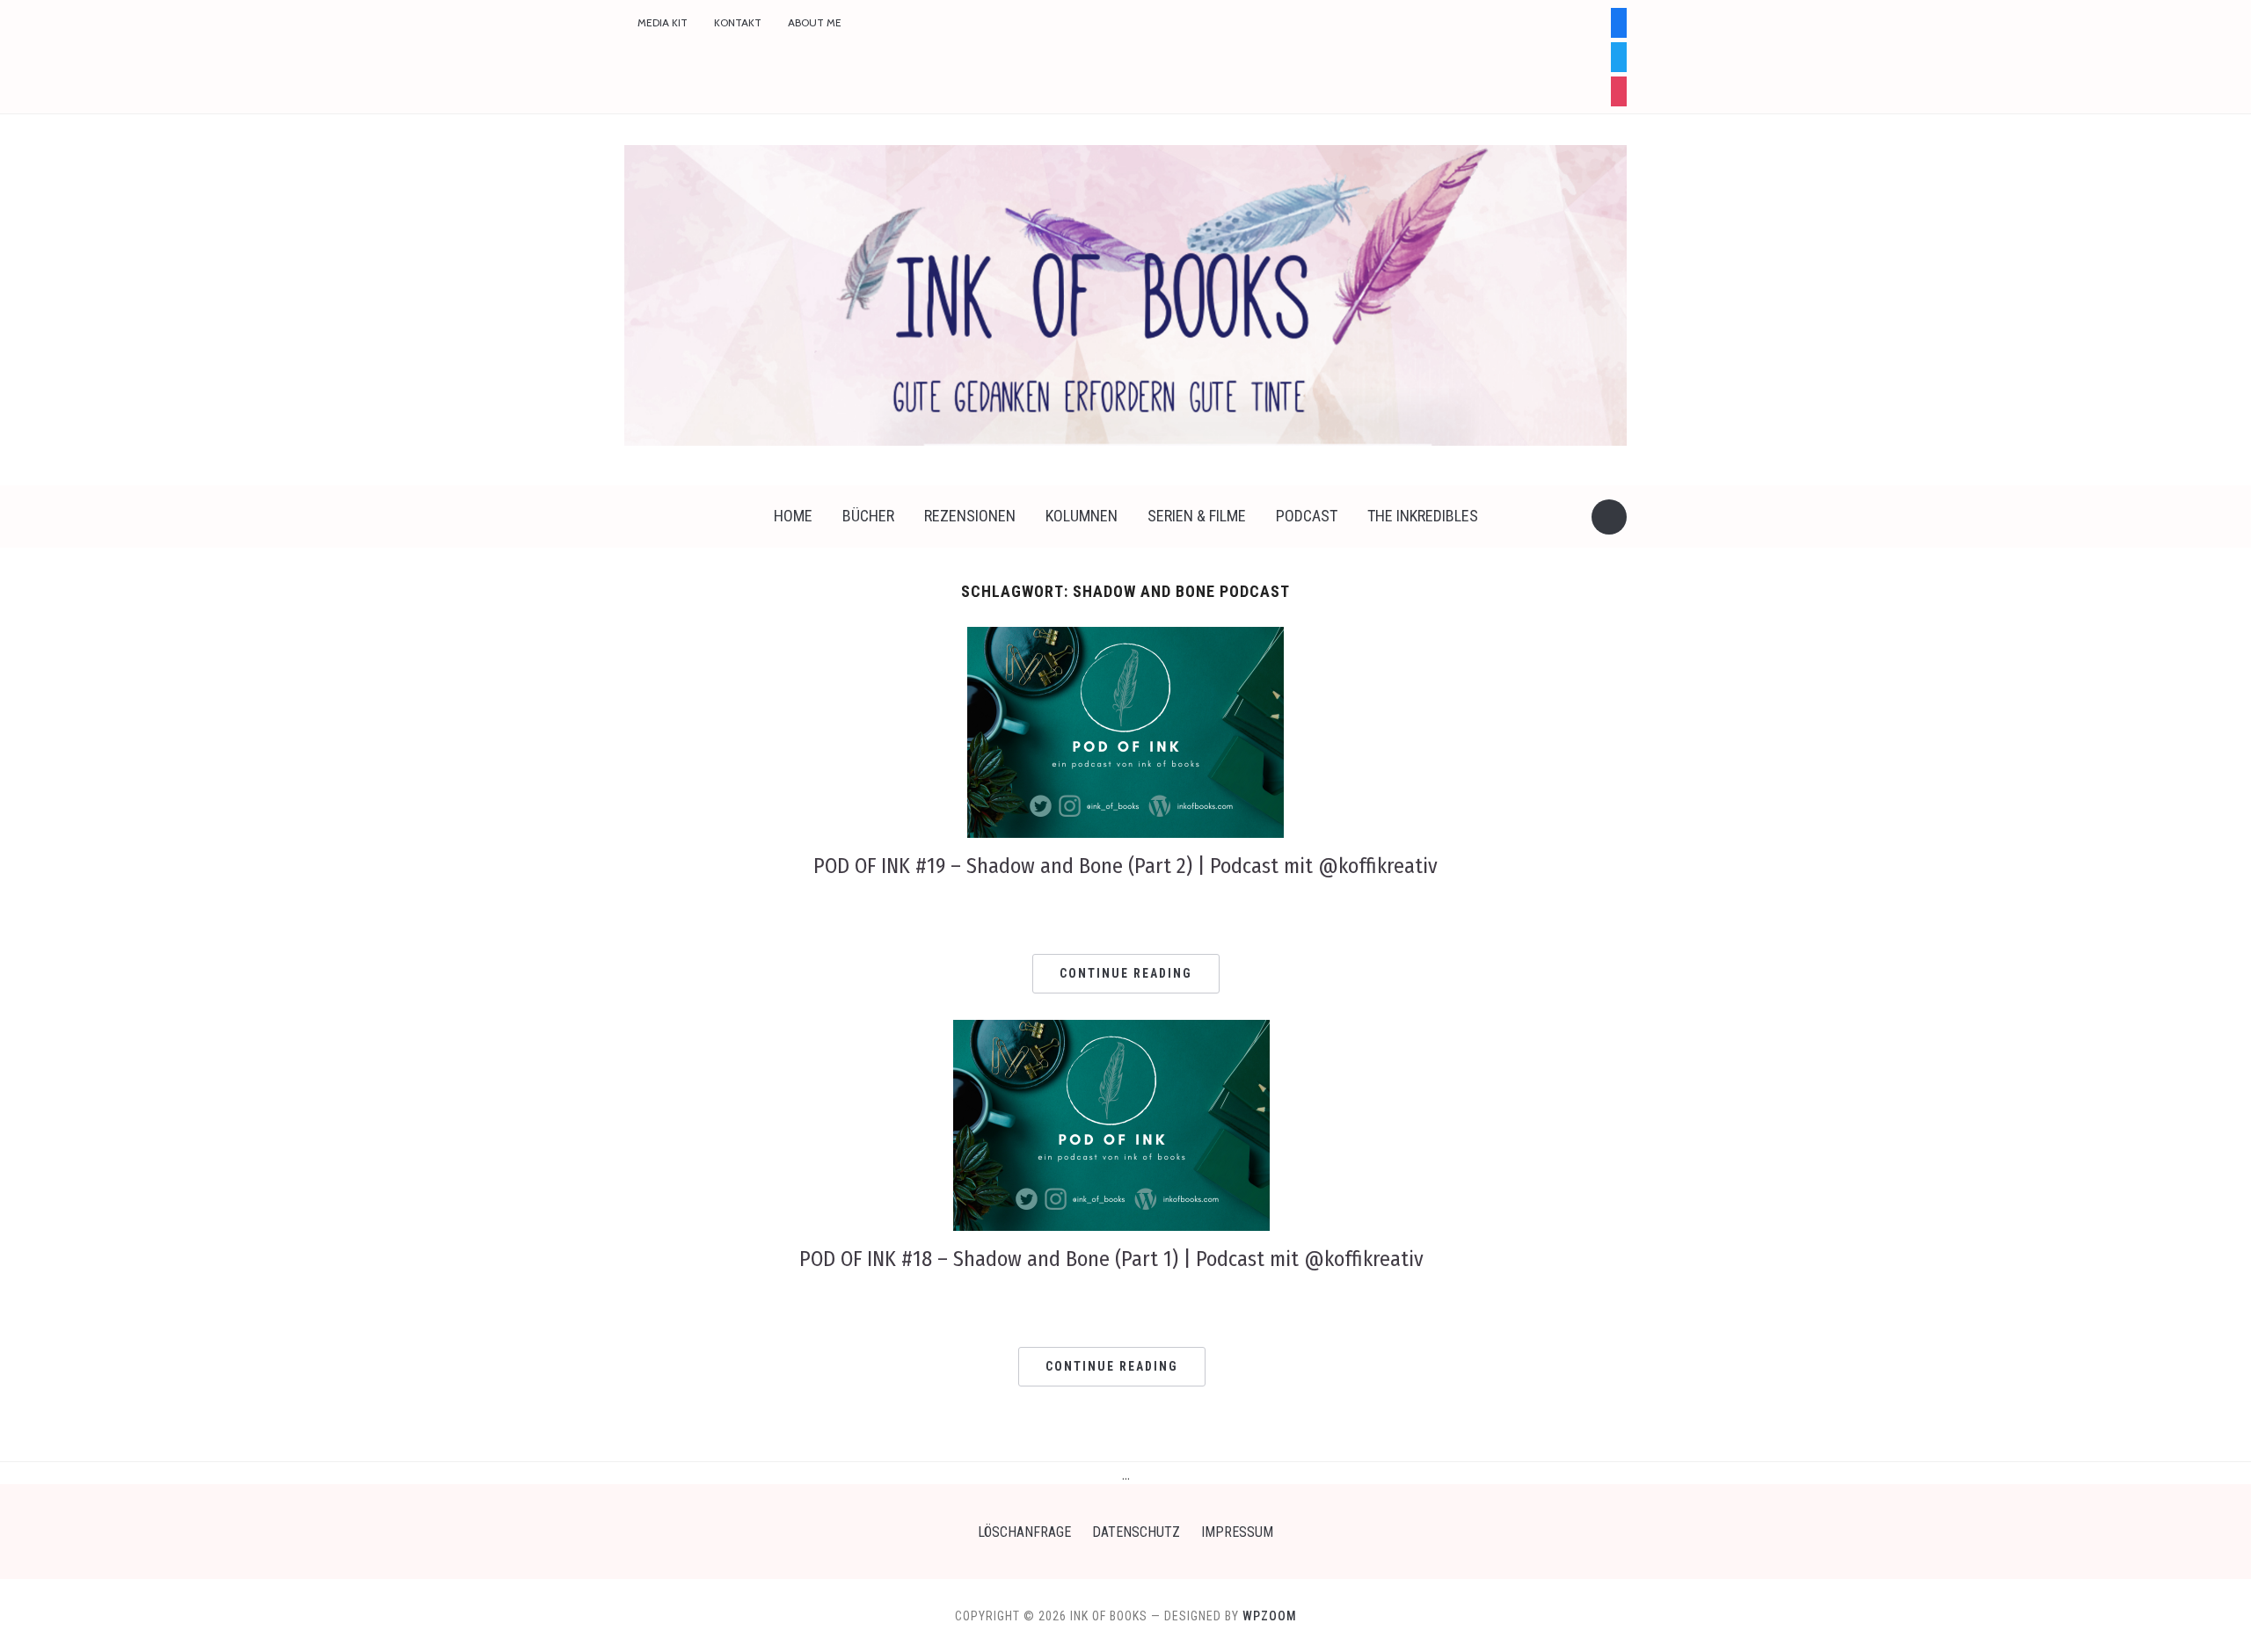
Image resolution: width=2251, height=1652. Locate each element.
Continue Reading (1126, 973)
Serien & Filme (1197, 516)
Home (793, 516)
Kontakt (738, 22)
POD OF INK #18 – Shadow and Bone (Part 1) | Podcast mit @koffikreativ (1111, 1259)
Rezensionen (970, 516)
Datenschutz (1136, 1532)
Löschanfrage (1024, 1532)
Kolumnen (1082, 516)
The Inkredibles (1423, 516)
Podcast (1307, 516)
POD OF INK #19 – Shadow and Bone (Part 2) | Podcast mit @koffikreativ (1125, 866)
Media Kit (663, 22)
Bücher (868, 516)
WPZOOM (1270, 1616)
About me (815, 22)
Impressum (1237, 1532)
